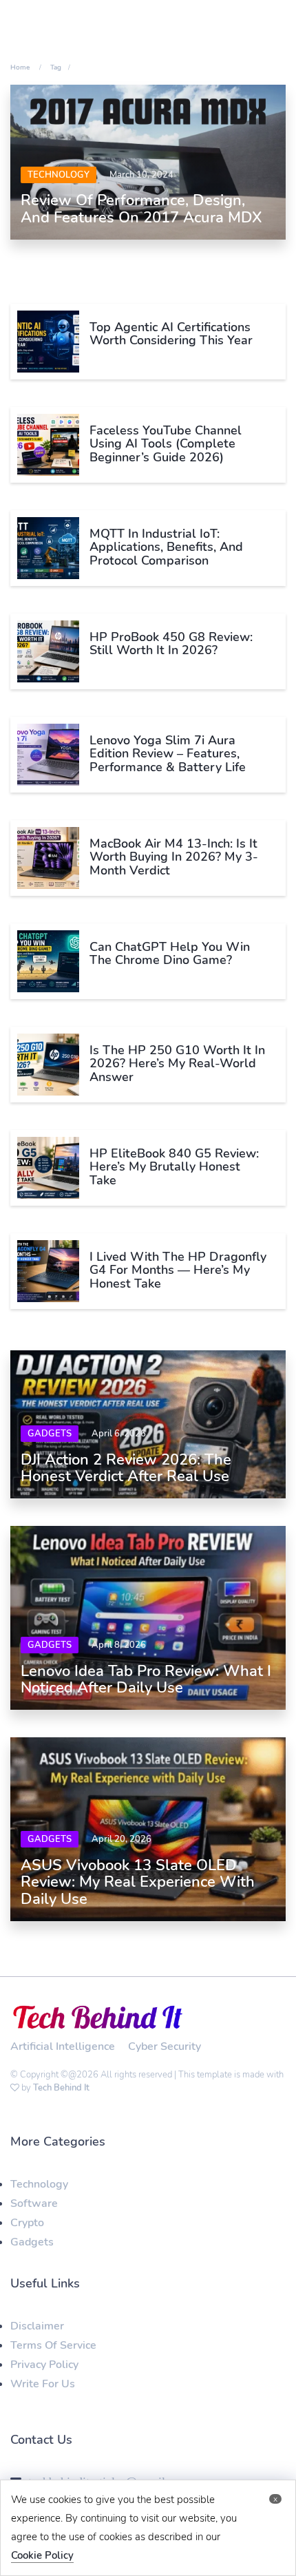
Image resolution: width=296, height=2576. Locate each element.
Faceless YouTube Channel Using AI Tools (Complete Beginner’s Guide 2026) (166, 444)
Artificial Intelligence (63, 2046)
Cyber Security (165, 2046)
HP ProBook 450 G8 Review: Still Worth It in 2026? (171, 644)
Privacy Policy (44, 2365)
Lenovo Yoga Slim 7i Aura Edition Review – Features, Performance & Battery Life (168, 754)
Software (34, 2203)
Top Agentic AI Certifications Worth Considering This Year (171, 334)
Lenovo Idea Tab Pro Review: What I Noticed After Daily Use (146, 1679)
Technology (59, 175)
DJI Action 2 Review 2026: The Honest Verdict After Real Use (126, 1468)
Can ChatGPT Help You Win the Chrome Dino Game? (170, 954)
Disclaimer (37, 2326)
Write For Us (43, 2384)
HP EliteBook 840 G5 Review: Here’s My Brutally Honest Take (174, 1167)
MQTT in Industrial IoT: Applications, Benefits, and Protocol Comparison (166, 547)
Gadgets (50, 1434)
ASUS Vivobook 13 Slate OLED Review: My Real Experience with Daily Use (138, 1882)
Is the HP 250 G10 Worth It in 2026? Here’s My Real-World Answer (177, 1064)
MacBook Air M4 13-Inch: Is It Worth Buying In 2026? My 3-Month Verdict (174, 857)
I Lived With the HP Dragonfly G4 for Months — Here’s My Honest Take (178, 1270)
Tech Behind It (61, 2088)
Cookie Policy (42, 2555)
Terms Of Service (53, 2345)
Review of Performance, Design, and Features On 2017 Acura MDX (141, 209)
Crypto (27, 2223)
